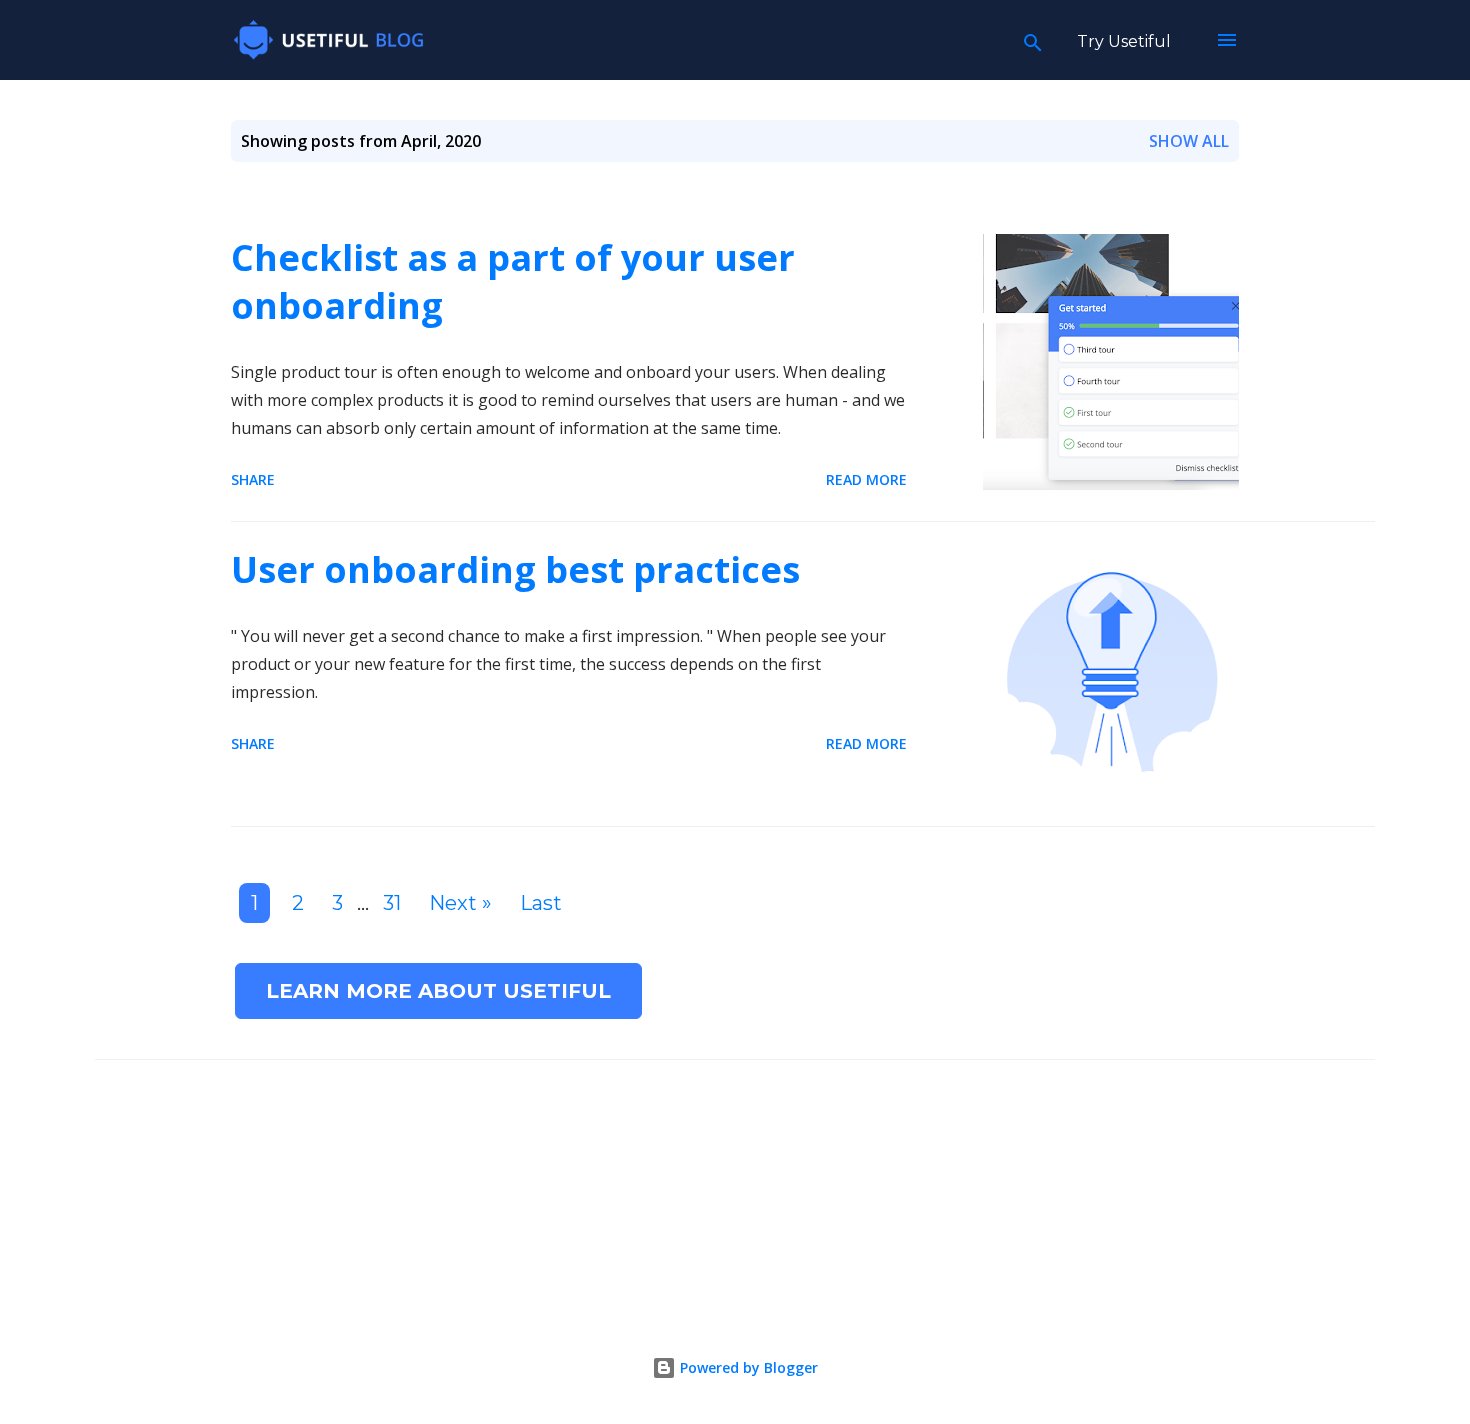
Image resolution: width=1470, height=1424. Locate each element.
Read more (866, 479)
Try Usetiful (1124, 41)
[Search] (1033, 40)
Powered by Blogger (747, 1367)
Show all (1189, 141)
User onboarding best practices (515, 569)
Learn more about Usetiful (438, 991)
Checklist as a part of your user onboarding (513, 281)
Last (541, 903)
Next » (460, 903)
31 (392, 903)
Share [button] (253, 479)
